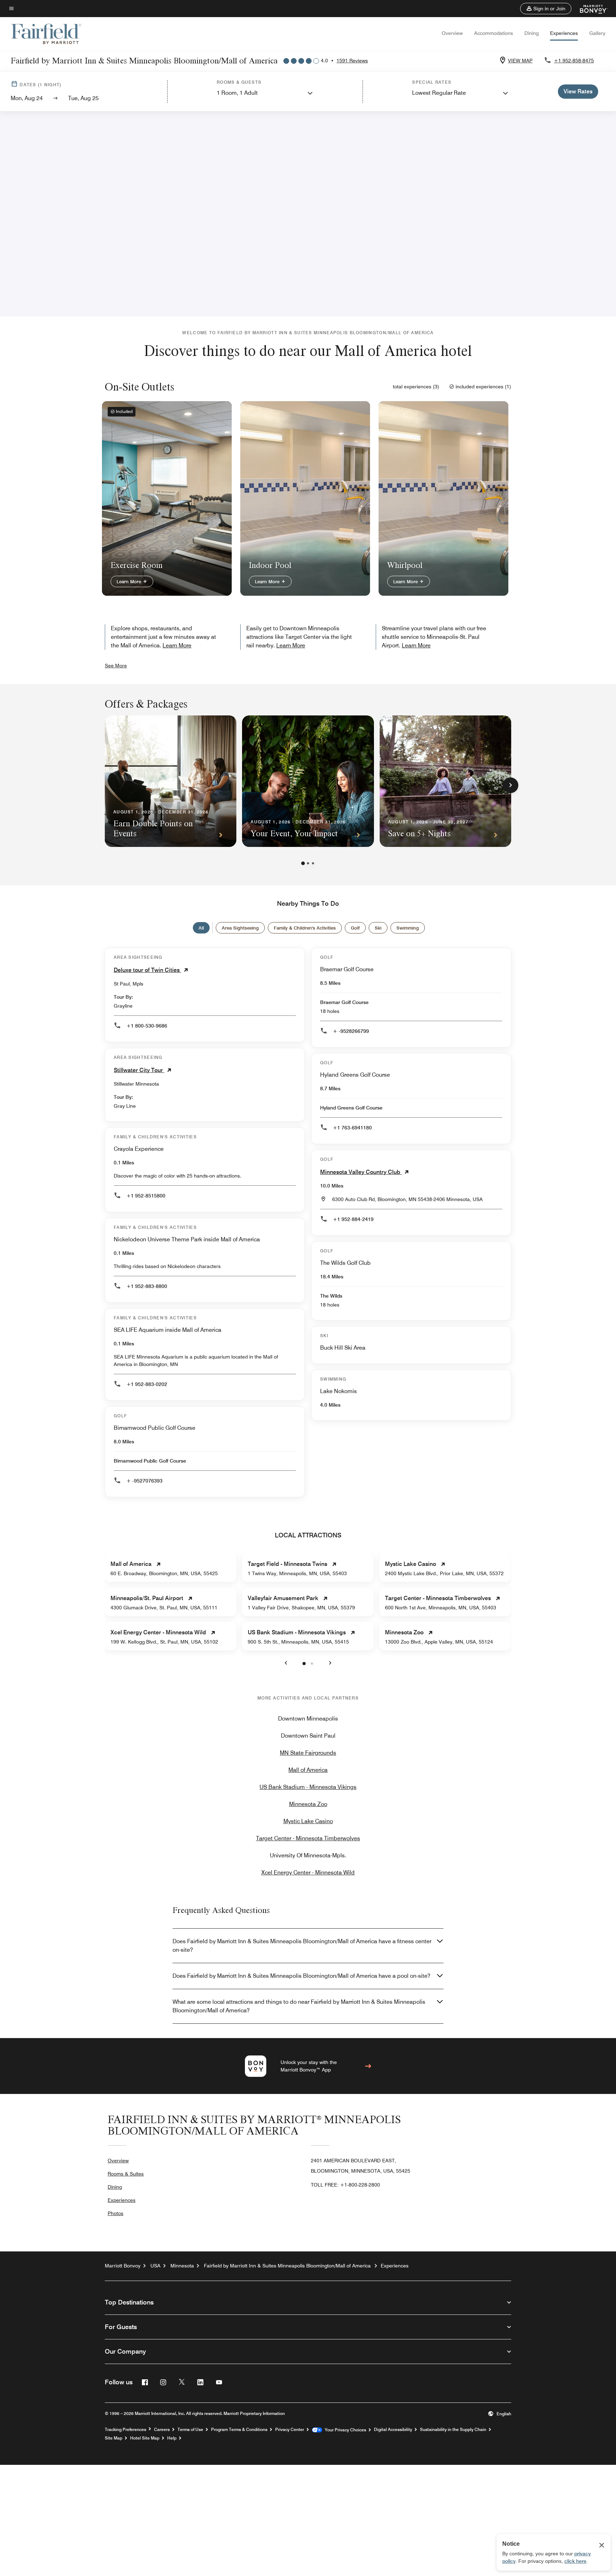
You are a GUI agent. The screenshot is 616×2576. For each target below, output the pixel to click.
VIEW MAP (520, 61)
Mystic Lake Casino (308, 1821)
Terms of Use (190, 2430)
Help (172, 2438)
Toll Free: (345, 2185)
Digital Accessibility (393, 2430)
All (201, 928)
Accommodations (494, 33)
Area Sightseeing (240, 928)
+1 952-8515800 (146, 1196)
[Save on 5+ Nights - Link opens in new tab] (445, 781)
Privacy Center (290, 2430)
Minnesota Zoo (308, 1804)
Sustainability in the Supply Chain (453, 2430)
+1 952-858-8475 (574, 61)
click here (575, 2561)
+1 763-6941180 (352, 1128)
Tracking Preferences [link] (125, 2430)
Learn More (130, 581)
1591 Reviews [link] (352, 61)
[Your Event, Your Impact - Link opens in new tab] (308, 781)
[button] (546, 9)
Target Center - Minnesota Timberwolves (308, 1838)
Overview (452, 33)
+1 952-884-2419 (353, 1219)
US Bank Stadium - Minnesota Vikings (308, 1787)
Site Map (114, 2438)
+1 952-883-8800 (147, 1286)
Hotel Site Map (145, 2438)
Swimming (408, 928)
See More (116, 666)
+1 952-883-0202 (147, 1384)
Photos (115, 2213)
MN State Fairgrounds (308, 1753)
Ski (378, 928)
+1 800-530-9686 (147, 1026)
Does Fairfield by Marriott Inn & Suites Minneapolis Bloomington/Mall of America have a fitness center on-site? (302, 1946)
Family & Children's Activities (305, 928)
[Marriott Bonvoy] (589, 9)
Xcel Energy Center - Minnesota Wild (308, 1872)
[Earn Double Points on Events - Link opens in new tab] (171, 781)
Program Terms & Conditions (239, 2430)
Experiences (564, 33)
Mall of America (308, 1770)
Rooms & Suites (126, 2174)
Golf (355, 928)
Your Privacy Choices (344, 2430)
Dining (532, 33)
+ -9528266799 (351, 1031)
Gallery (597, 33)
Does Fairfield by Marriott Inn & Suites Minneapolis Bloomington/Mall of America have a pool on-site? (301, 1976)
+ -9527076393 (145, 1481)
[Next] (510, 785)
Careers (162, 2430)
